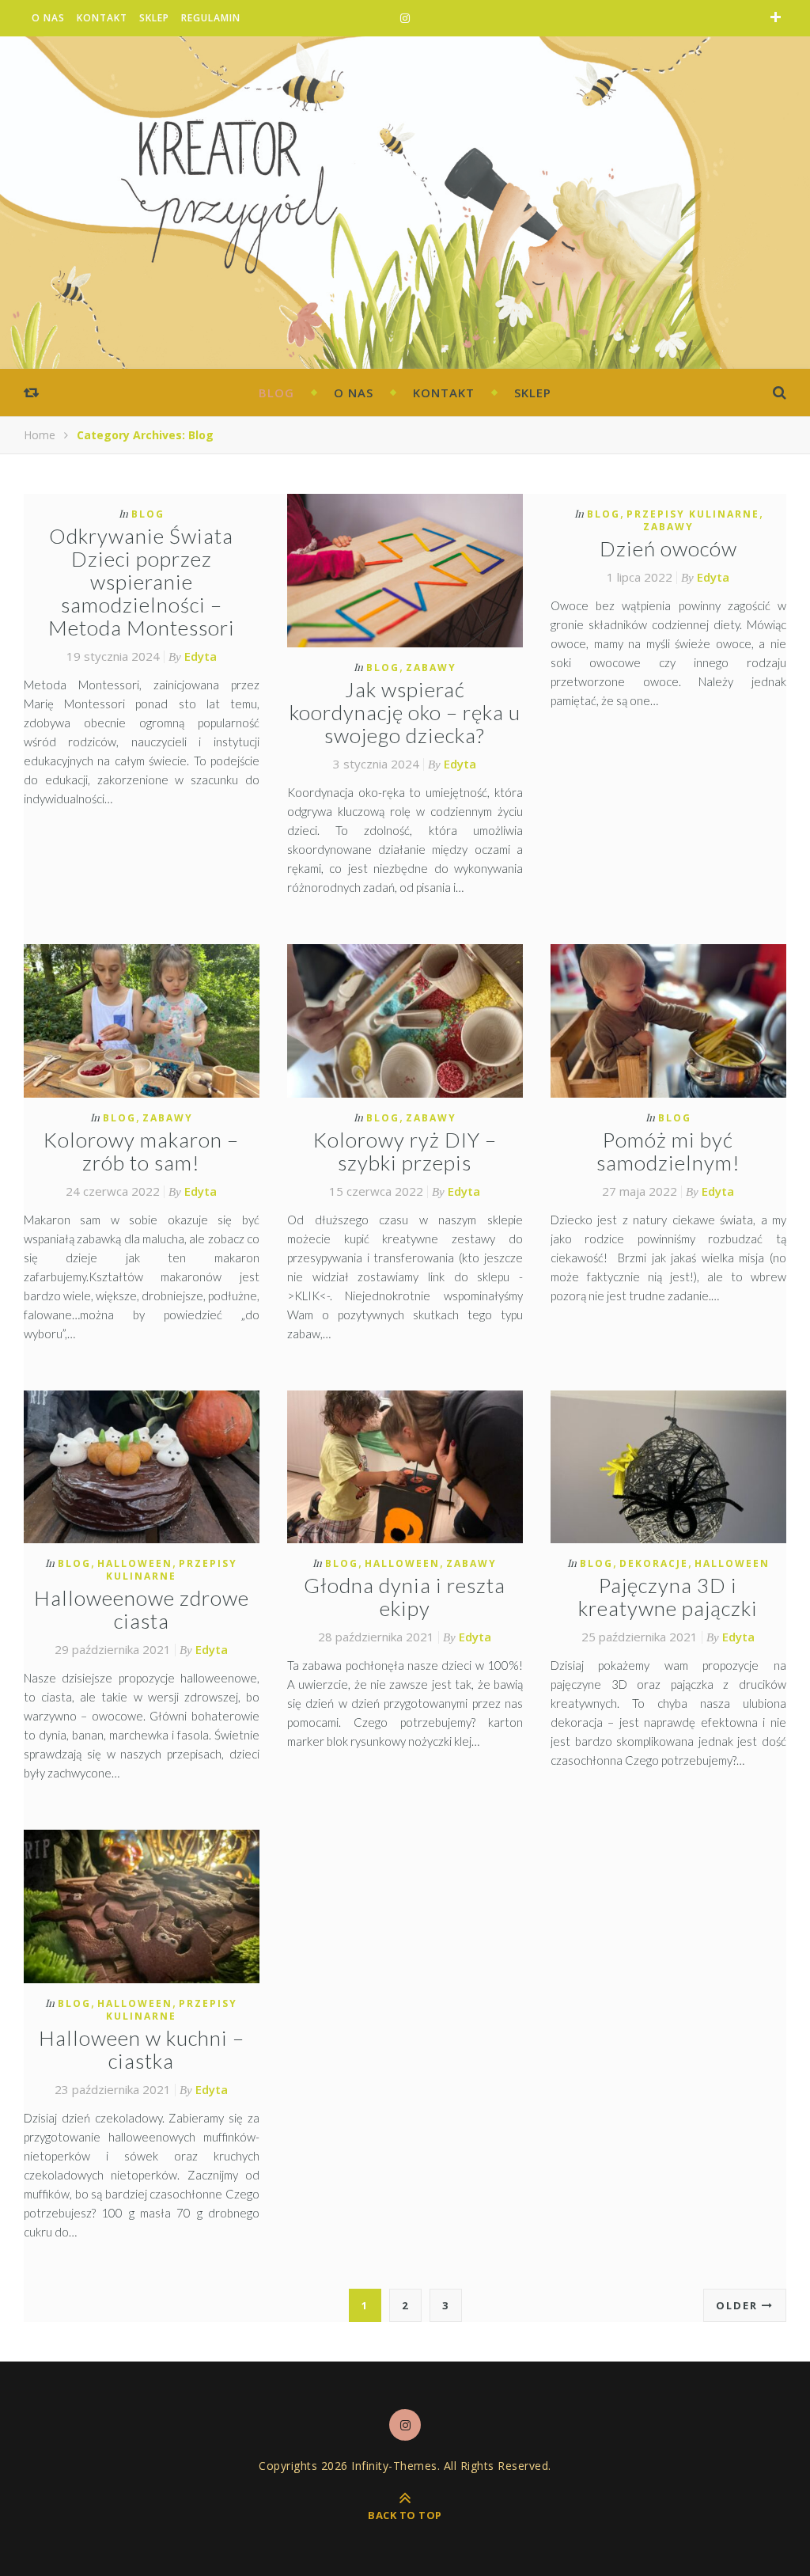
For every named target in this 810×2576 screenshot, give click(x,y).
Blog (276, 393)
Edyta (201, 656)
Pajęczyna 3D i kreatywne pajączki (668, 1597)
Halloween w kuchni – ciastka (142, 2049)
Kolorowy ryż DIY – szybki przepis (405, 1151)
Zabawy (431, 668)
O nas (48, 18)
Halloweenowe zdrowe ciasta (142, 1609)
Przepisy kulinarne (693, 514)
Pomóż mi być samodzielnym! (668, 1151)
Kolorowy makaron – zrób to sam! (141, 1151)
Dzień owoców (668, 548)
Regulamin (211, 18)
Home (40, 435)
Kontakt (102, 18)
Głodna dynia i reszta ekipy (405, 1597)
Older (739, 2305)
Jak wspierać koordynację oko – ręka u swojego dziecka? (405, 712)
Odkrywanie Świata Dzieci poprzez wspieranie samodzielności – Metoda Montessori (142, 582)
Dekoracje (654, 1563)
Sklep (154, 18)
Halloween (135, 1563)
